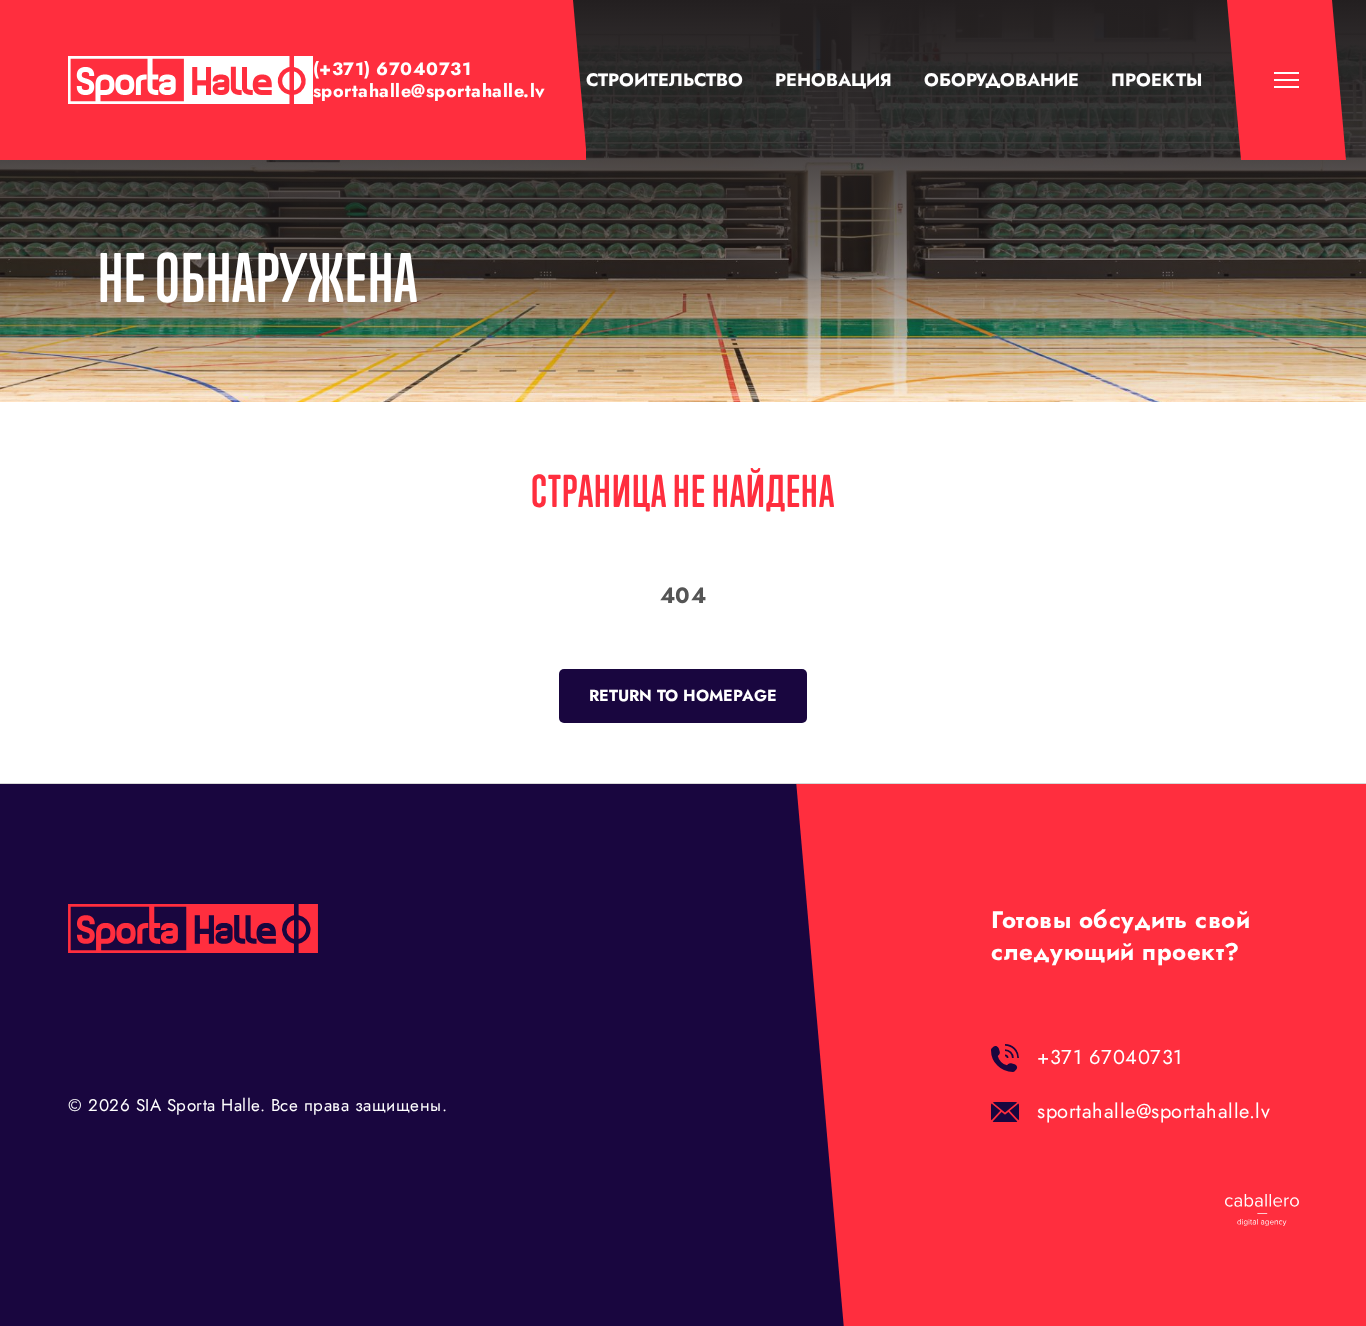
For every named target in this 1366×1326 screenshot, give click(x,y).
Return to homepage (683, 695)
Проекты (1156, 80)
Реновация (833, 80)
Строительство (664, 80)
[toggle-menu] (1286, 80)
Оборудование (1001, 80)
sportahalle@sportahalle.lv (429, 91)
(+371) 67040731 (392, 69)
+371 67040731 (1110, 1057)
